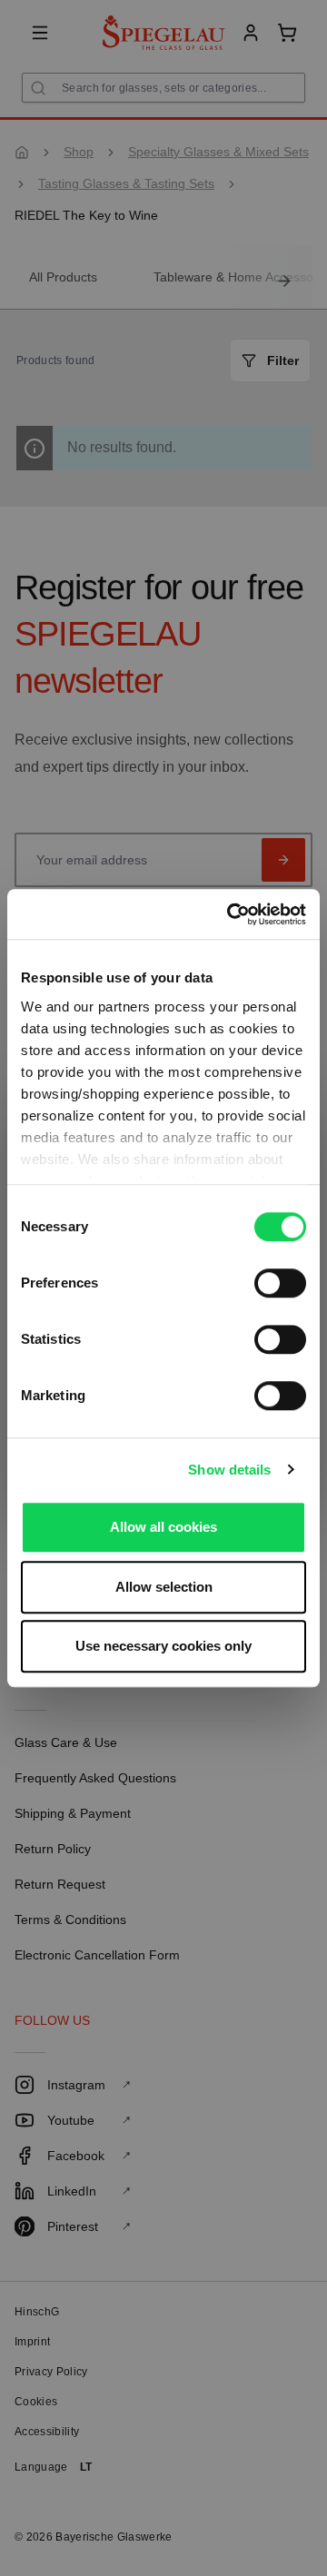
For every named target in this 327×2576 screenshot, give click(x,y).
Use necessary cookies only (163, 1646)
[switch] (280, 1283)
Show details (229, 1470)
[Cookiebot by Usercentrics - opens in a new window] (231, 914)
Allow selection (164, 1587)
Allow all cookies (163, 1527)
